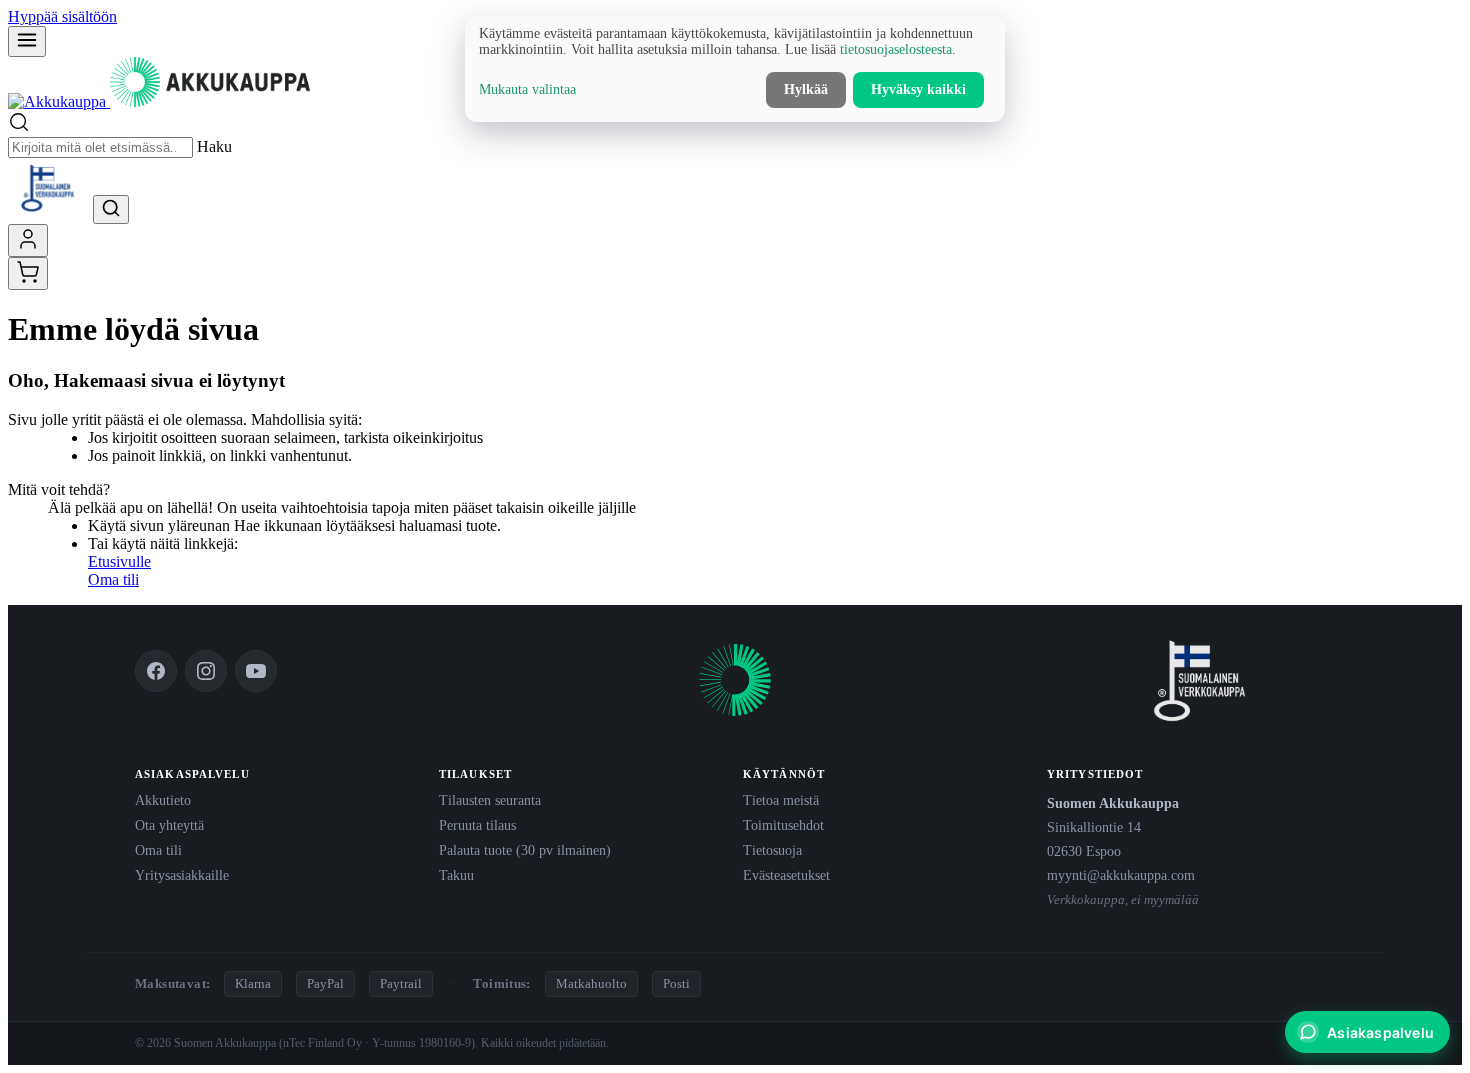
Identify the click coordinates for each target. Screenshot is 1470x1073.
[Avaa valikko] (27, 41)
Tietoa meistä (781, 800)
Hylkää (806, 89)
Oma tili (113, 579)
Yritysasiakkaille (182, 875)
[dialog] (735, 69)
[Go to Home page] (159, 101)
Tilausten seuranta (490, 800)
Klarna (253, 983)
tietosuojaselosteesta (896, 49)
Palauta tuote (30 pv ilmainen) (525, 850)
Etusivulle (119, 561)
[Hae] (111, 209)
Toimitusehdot (783, 825)
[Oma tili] (28, 240)
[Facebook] (156, 671)
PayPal (325, 983)
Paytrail (401, 983)
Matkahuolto (591, 983)
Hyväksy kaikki (918, 89)
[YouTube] (256, 671)
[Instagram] (206, 671)
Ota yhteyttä (169, 825)
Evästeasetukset (786, 875)
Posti (676, 983)
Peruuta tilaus (477, 825)
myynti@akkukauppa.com (1121, 875)
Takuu (456, 875)
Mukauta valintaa (527, 89)
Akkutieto (163, 800)
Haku (214, 146)
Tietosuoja (772, 850)
